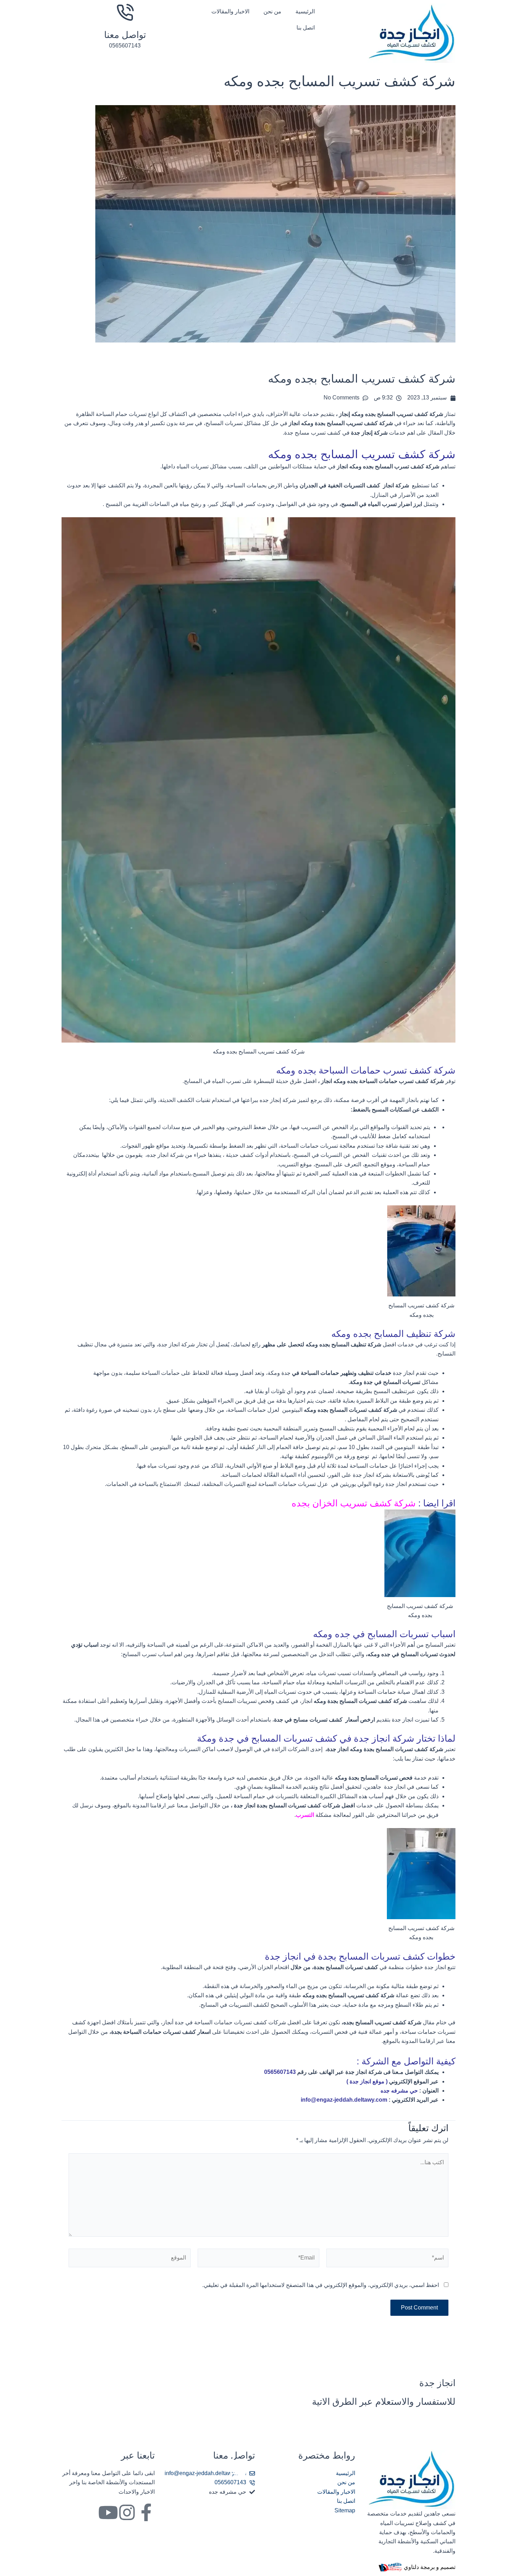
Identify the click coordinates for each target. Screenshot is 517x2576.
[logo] (411, 33)
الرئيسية (305, 11)
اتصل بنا (306, 28)
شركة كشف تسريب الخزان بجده (355, 1503)
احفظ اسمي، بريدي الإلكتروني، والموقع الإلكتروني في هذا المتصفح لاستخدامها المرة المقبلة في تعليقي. (321, 2285)
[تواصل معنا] (125, 12)
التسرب (306, 1815)
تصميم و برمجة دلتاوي (430, 2567)
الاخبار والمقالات (230, 11)
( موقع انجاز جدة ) (366, 2081)
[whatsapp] (237, 2467)
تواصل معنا (125, 35)
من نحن (272, 11)
